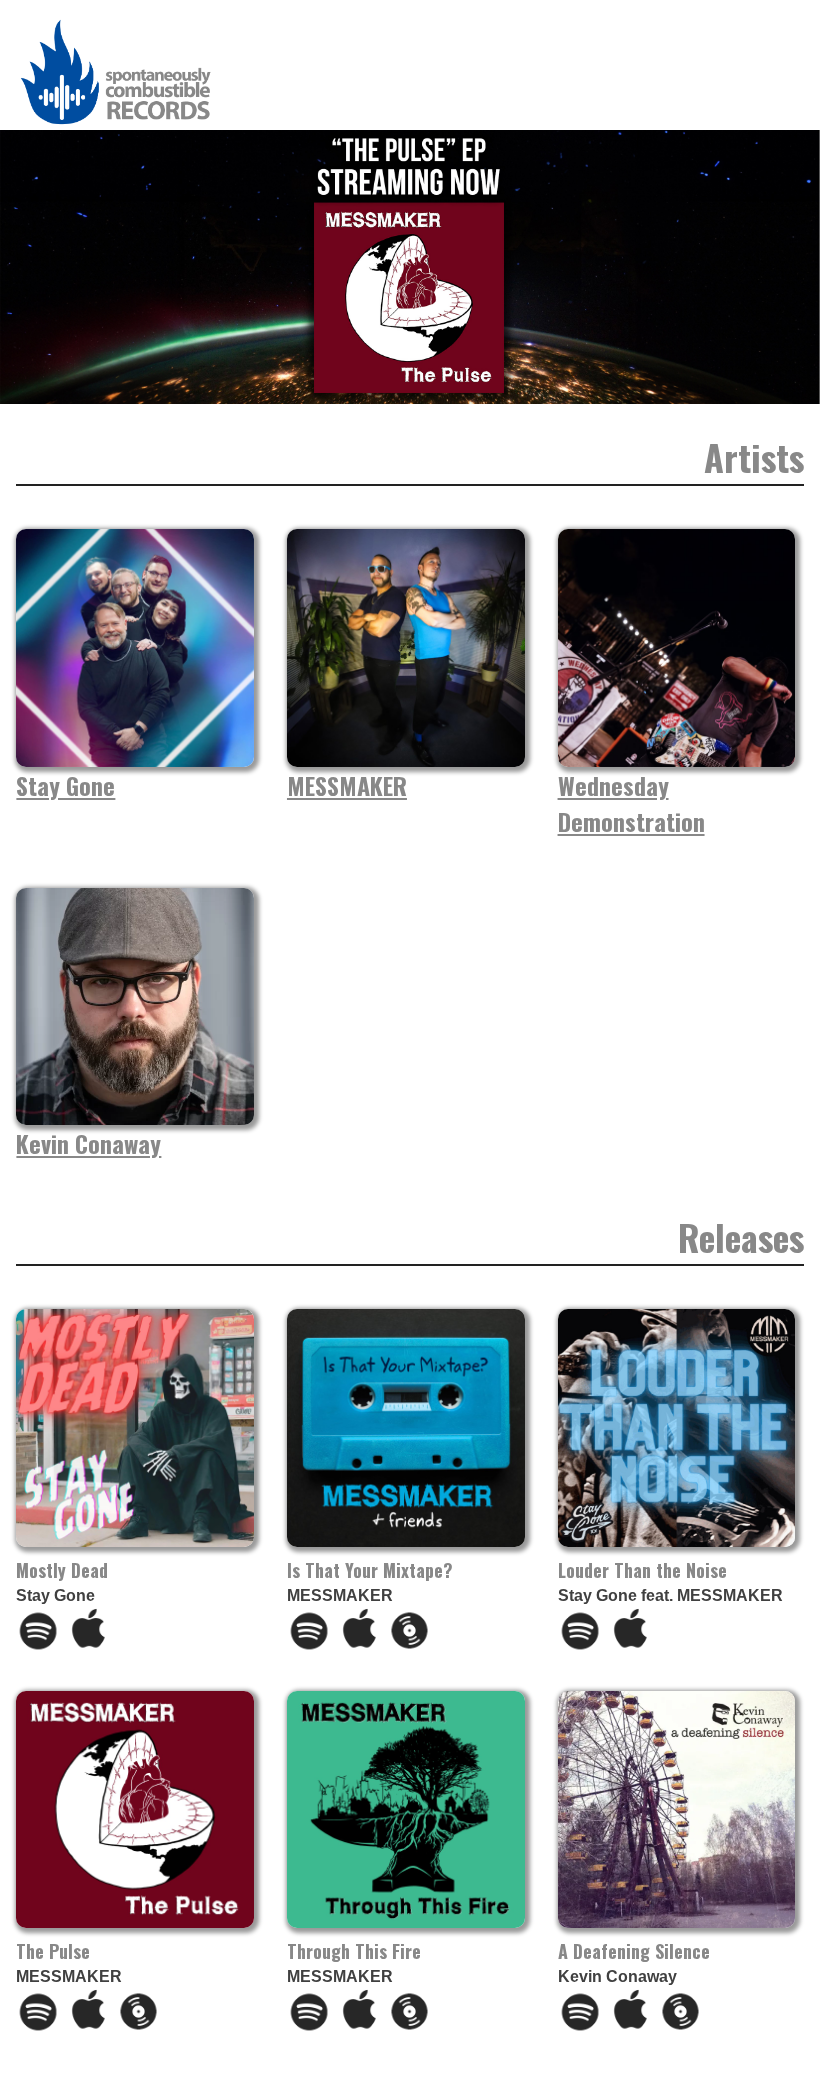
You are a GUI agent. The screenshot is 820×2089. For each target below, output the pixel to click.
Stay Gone (65, 785)
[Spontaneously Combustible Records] (116, 124)
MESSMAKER (347, 785)
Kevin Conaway (88, 1143)
